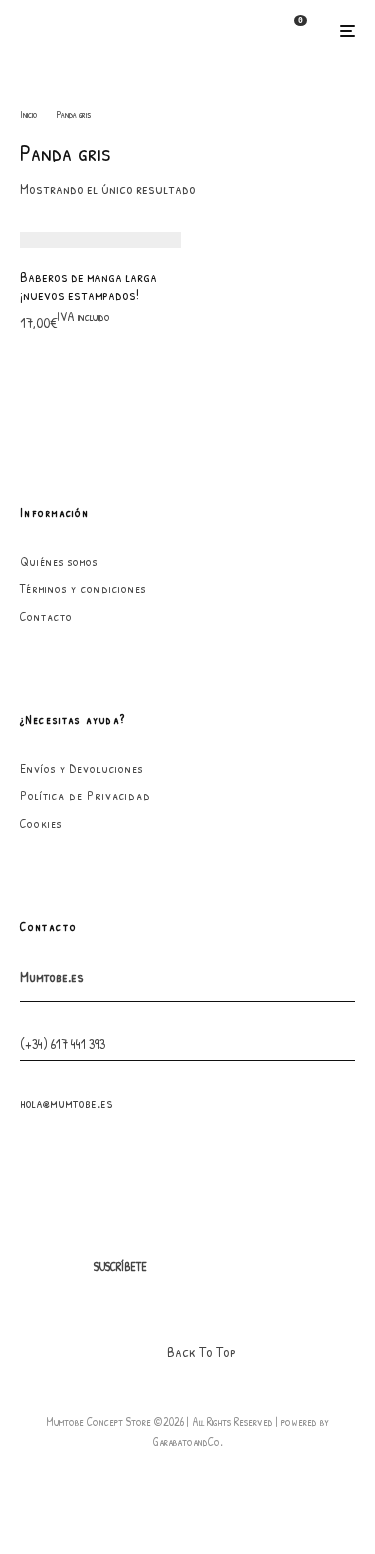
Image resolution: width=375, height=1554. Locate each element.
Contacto (46, 616)
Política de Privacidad (85, 795)
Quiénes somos (59, 561)
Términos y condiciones (83, 588)
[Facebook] (181, 1267)
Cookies (41, 823)
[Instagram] (220, 1267)
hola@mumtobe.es (66, 1102)
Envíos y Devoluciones (81, 768)
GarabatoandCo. (188, 1441)
